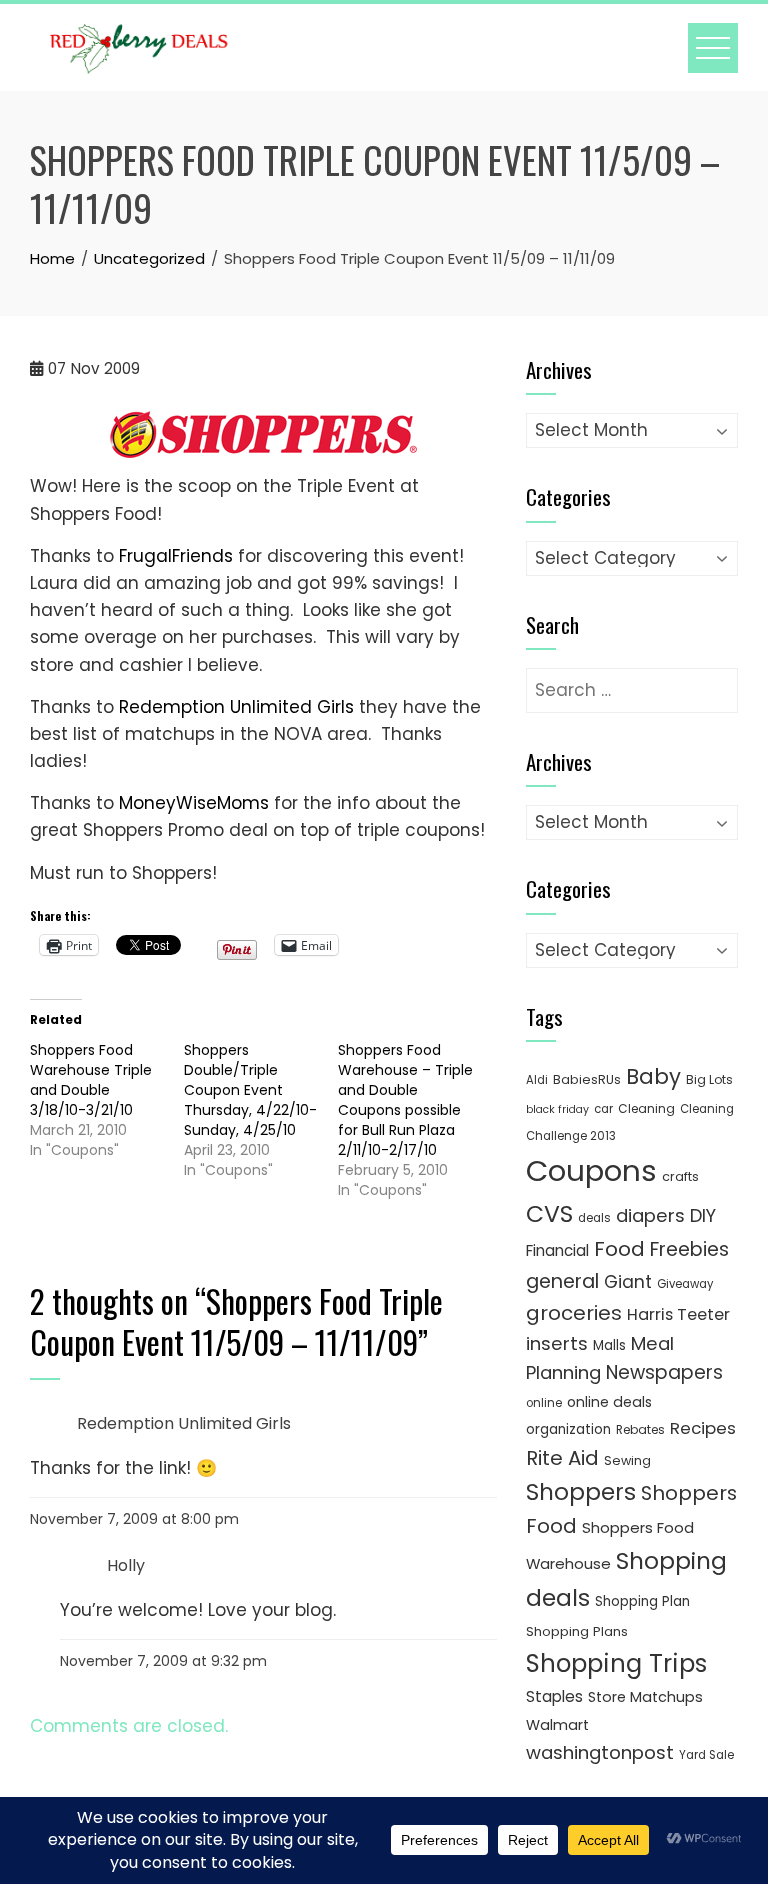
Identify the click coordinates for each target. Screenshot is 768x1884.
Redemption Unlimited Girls (239, 707)
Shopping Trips (616, 1663)
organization (568, 1429)
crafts (680, 1176)
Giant (628, 1282)
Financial (557, 1250)
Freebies (689, 1249)
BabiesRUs (587, 1079)
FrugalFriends (176, 556)
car (603, 1109)
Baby (653, 1076)
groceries (574, 1313)
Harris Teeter (678, 1314)
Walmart (557, 1725)
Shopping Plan (642, 1601)
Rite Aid (562, 1458)
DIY (703, 1215)
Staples (554, 1696)
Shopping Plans (577, 1631)
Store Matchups (645, 1697)
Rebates (640, 1429)
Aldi (537, 1080)
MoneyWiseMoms (194, 803)
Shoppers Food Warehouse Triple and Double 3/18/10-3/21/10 (91, 1080)
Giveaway (685, 1284)
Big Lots (709, 1079)
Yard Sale (706, 1755)
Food (619, 1249)
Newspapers (664, 1372)
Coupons (591, 1170)
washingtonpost (600, 1752)
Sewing (627, 1460)
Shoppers (581, 1492)
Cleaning (646, 1108)
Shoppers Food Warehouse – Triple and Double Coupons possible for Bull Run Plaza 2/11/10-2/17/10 (405, 1100)
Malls (609, 1345)
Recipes (703, 1428)
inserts (557, 1343)
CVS (549, 1213)
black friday (557, 1109)
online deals (609, 1402)
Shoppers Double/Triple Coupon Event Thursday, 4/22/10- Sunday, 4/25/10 (250, 1090)
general (562, 1281)
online (544, 1403)
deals (594, 1218)
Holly (126, 1565)
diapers (650, 1215)
